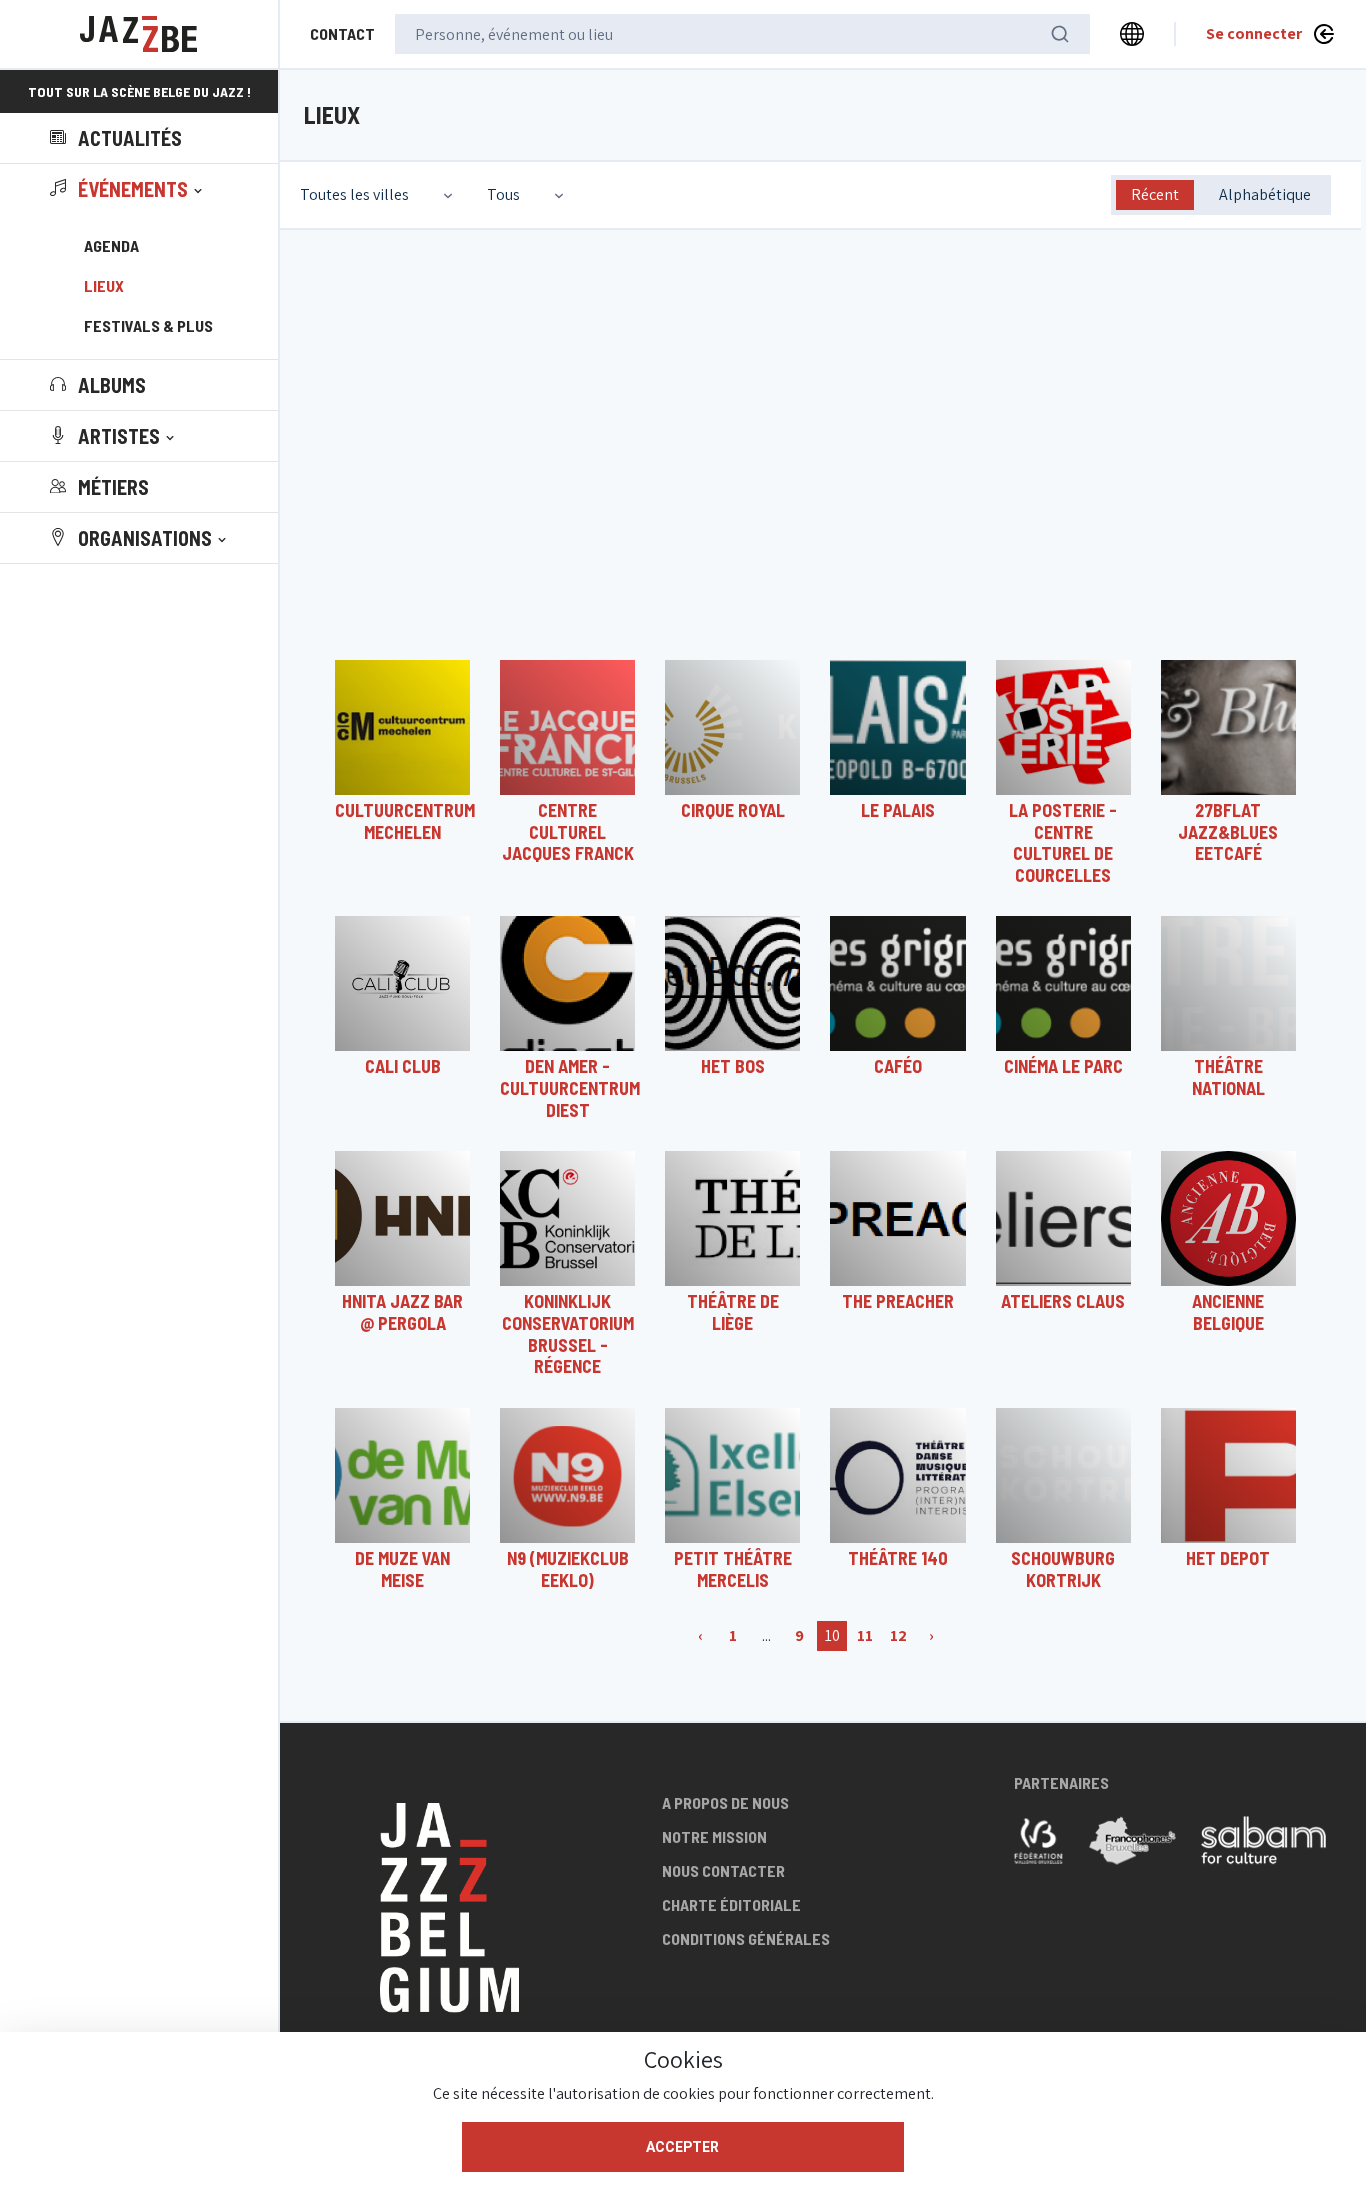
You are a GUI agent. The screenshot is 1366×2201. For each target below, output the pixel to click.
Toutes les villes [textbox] (354, 194)
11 (865, 1635)
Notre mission (714, 1836)
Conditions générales (746, 1938)
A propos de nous (725, 1802)
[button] (128, 189)
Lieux (104, 285)
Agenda (111, 245)
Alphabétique (1265, 194)
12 (898, 1635)
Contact (342, 33)
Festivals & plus (148, 325)
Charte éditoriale (731, 1904)
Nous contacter (723, 1870)
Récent (1155, 194)
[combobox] (378, 195)
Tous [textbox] (503, 194)
